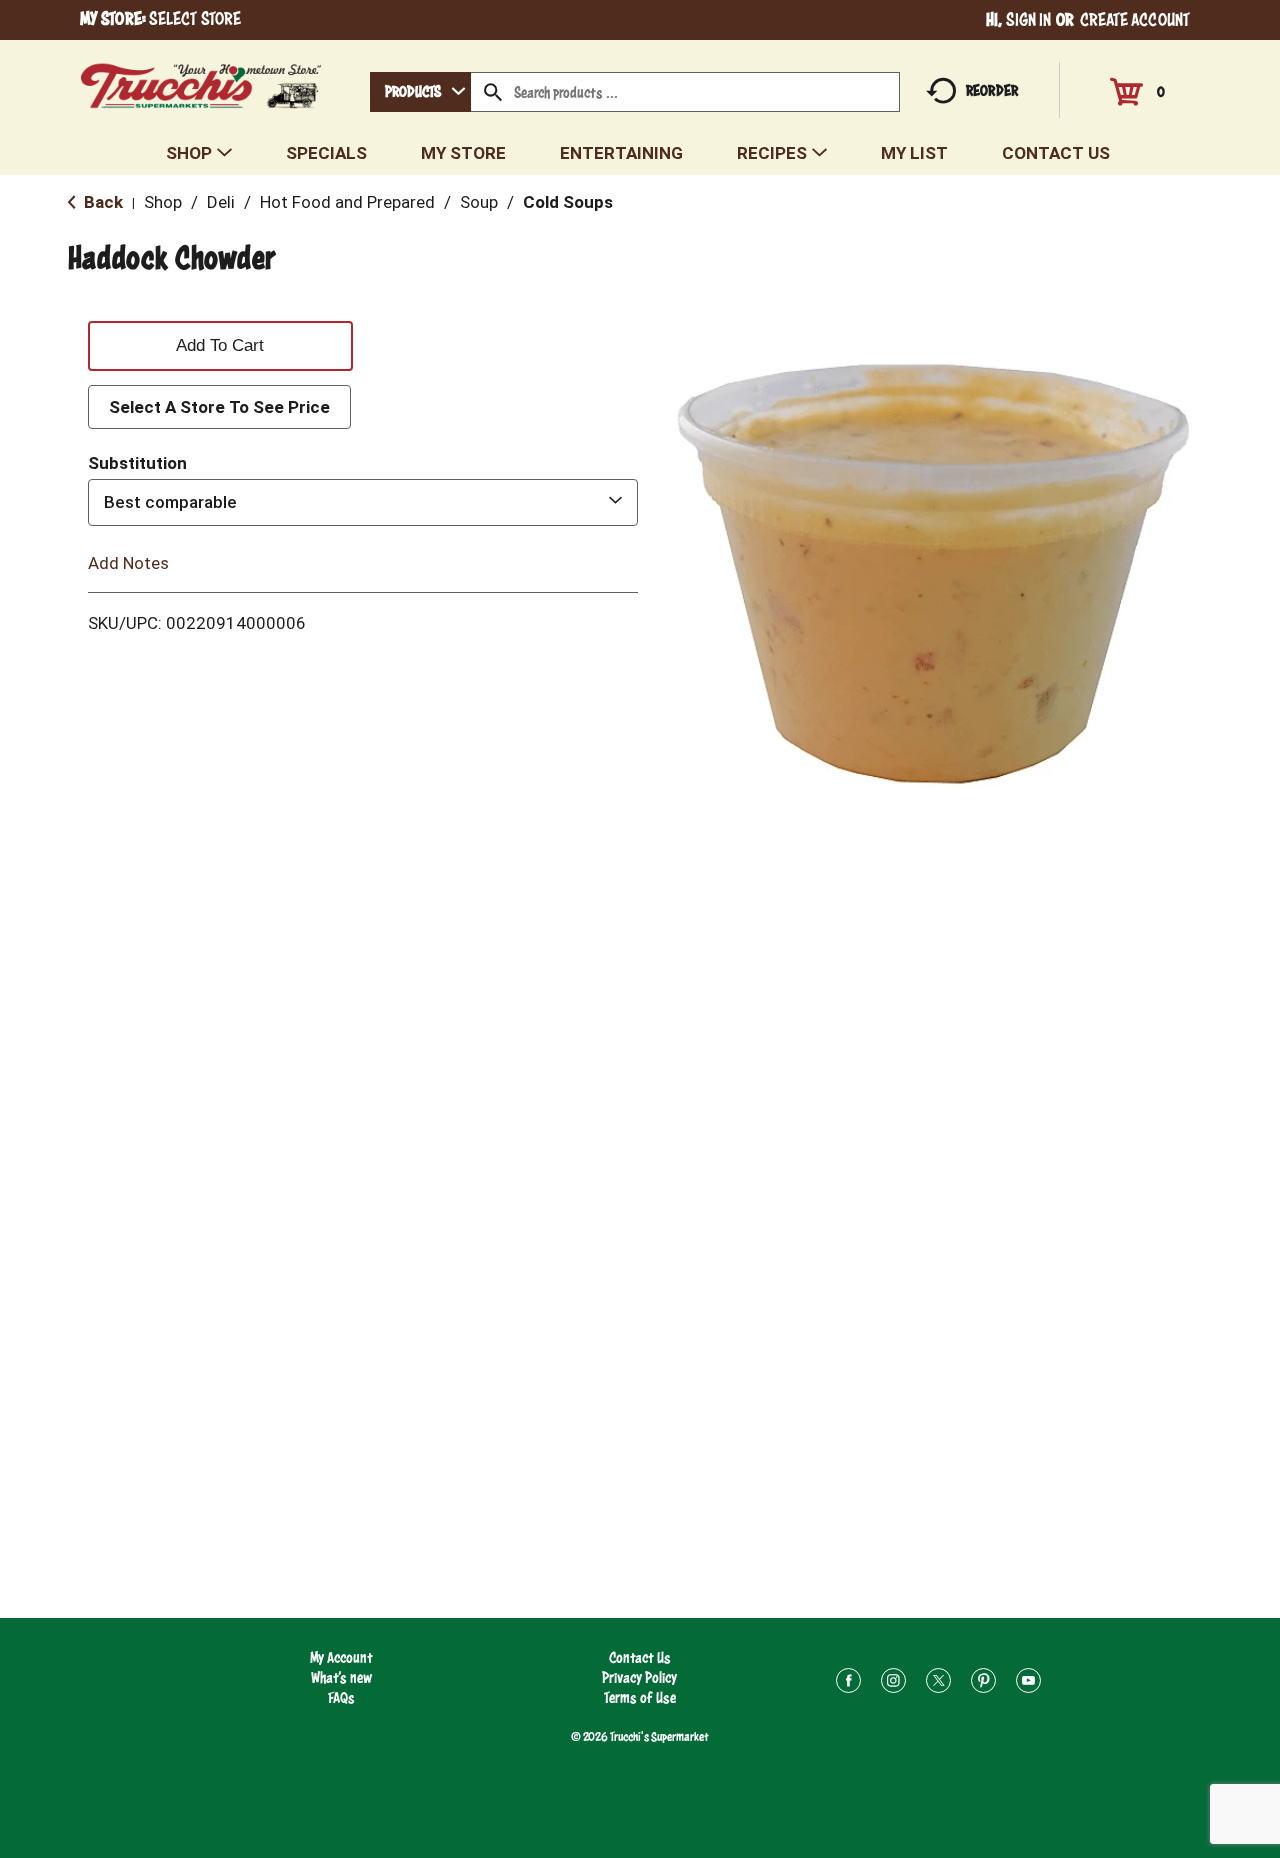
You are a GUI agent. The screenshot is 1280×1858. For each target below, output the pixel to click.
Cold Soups (568, 202)
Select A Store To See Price (219, 407)
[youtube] (1028, 1683)
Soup (479, 202)
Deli (221, 202)
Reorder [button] (992, 90)
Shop (163, 202)
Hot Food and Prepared (347, 202)
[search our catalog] (493, 92)
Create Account (1135, 19)
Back (101, 202)
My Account (341, 1657)
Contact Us (640, 1657)
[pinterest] (983, 1683)
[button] (220, 342)
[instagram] (893, 1683)
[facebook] (848, 1683)
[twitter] (938, 1683)
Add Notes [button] (128, 562)
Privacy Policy (639, 1677)
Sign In (1029, 19)
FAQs (341, 1697)
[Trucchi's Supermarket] (201, 80)
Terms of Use (640, 1697)
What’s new (341, 1677)
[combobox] (420, 92)
